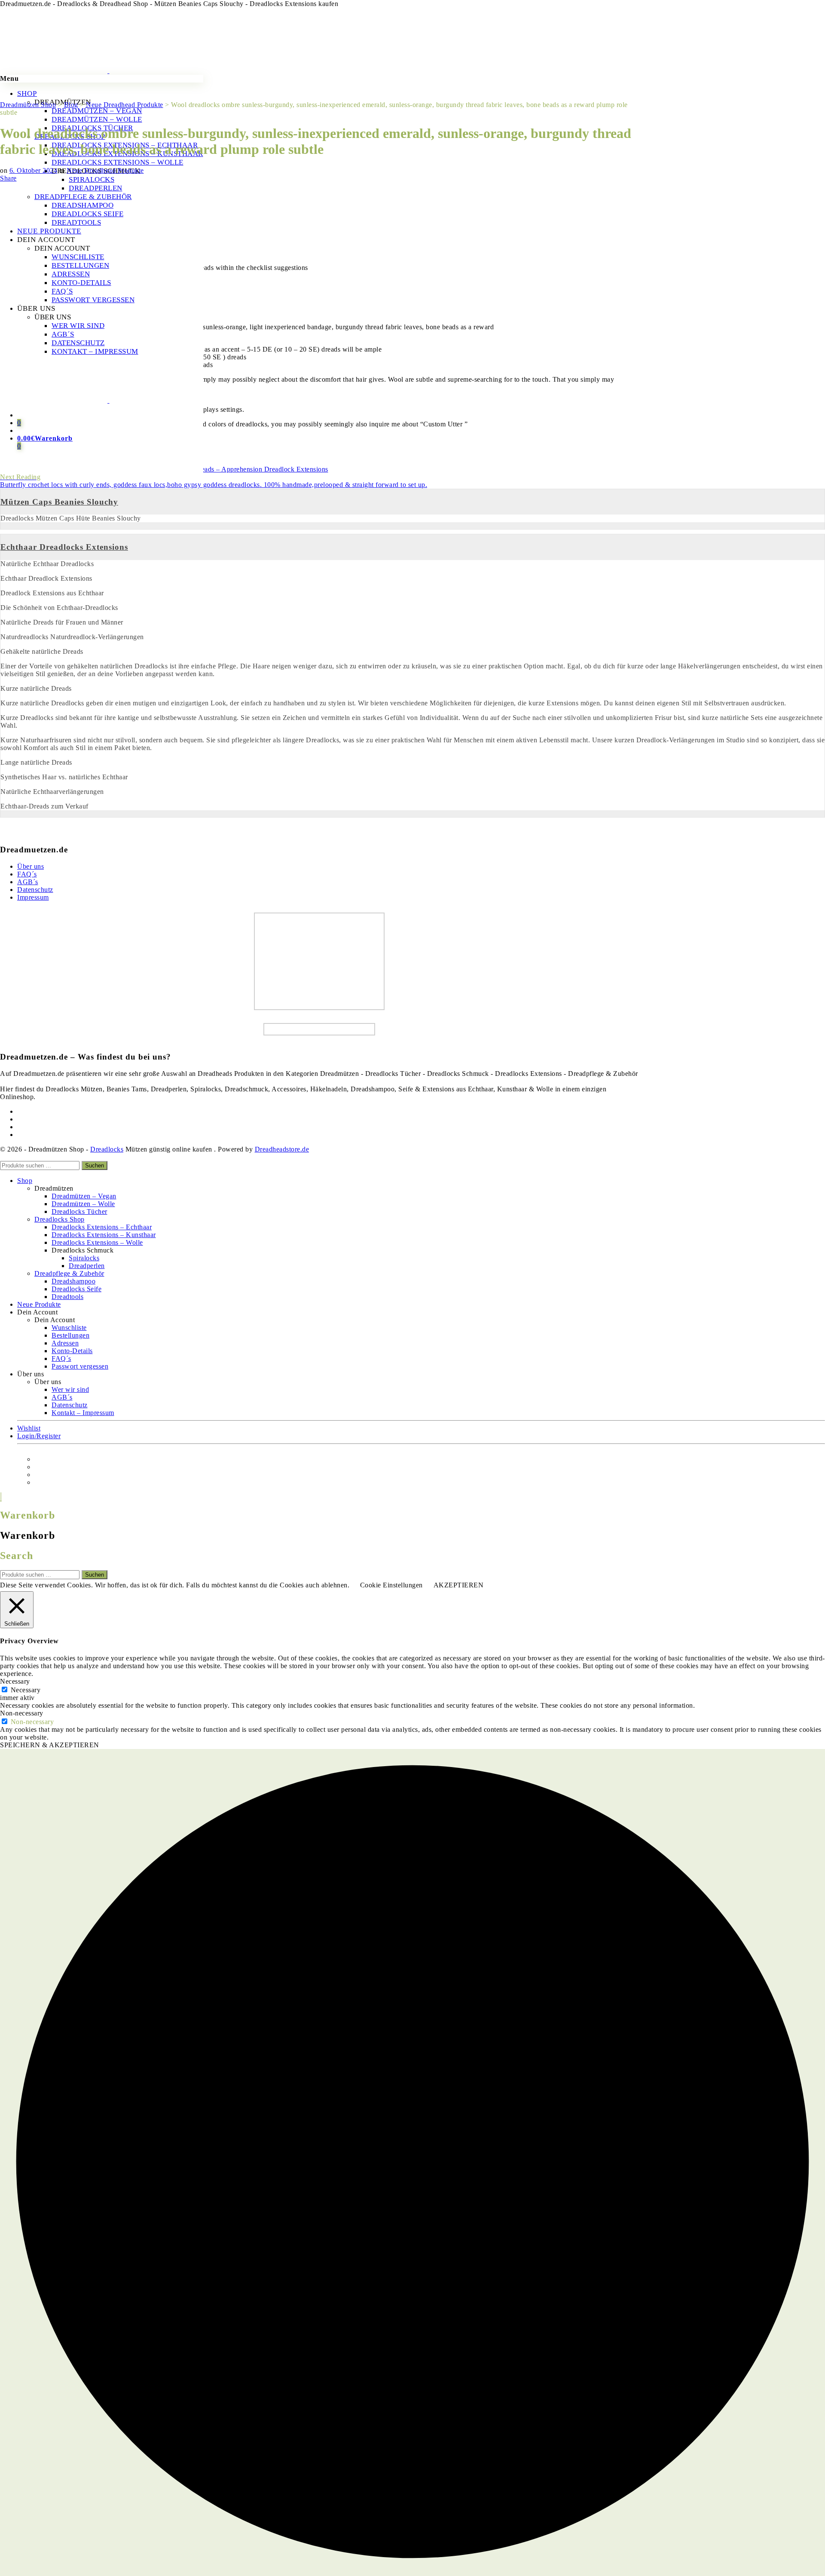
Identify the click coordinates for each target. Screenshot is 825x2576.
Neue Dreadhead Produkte (105, 170)
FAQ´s (27, 874)
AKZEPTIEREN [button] (459, 1585)
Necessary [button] (15, 1681)
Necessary (26, 1690)
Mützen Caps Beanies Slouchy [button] (59, 502)
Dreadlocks (107, 1149)
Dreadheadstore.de (282, 1149)
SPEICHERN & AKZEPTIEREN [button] (50, 1745)
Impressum (33, 897)
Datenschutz (35, 890)
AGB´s (28, 882)
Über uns (31, 866)
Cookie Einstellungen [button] (391, 1585)
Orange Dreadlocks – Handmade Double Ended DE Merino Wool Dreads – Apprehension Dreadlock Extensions (164, 465)
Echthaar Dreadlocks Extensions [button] (64, 547)
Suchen (95, 1165)
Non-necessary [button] (22, 1713)
